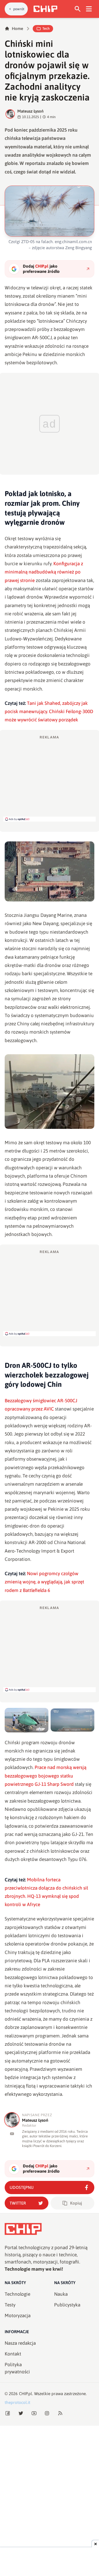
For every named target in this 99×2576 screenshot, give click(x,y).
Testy (10, 2305)
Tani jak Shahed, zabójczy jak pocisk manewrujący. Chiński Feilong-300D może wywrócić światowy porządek (49, 712)
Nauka (61, 2294)
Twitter (18, 2203)
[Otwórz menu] (89, 9)
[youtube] (12, 2134)
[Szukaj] (78, 9)
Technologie (17, 2294)
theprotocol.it (17, 2402)
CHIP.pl (26, 2394)
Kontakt (13, 2354)
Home (17, 28)
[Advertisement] (50, 778)
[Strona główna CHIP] (45, 9)
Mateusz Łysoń (30, 111)
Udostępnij (22, 2187)
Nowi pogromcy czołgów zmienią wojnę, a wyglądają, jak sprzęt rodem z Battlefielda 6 (44, 1582)
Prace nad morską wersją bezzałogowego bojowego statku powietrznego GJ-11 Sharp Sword (46, 1776)
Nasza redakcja (20, 2343)
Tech (46, 28)
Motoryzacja (18, 2316)
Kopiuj (76, 2203)
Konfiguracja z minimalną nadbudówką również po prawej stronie (44, 572)
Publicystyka (67, 2305)
